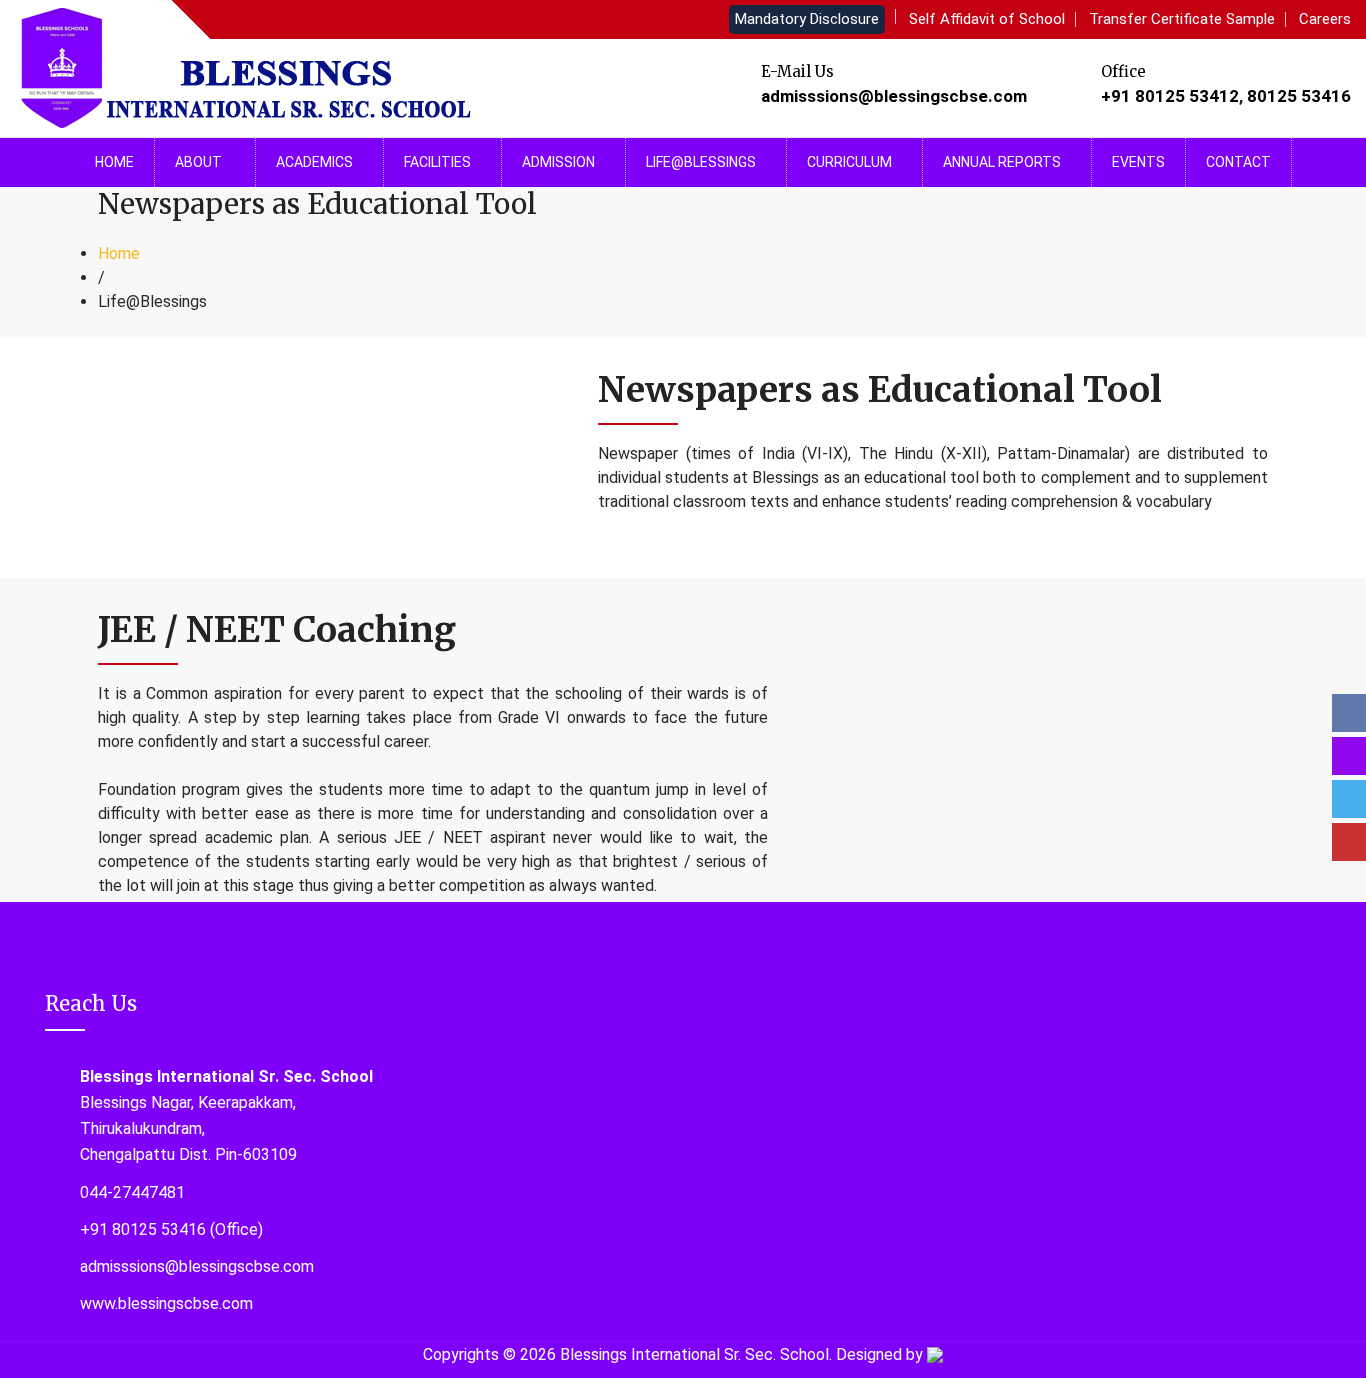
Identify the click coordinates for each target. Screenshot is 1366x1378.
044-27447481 (132, 1192)
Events (1138, 162)
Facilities (437, 162)
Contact (1238, 162)
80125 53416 (1299, 96)
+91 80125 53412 (1170, 96)
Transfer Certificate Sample (1182, 19)
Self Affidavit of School (987, 19)
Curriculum (849, 162)
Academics (314, 162)
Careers (1325, 19)
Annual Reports (1002, 162)
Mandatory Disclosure (807, 19)
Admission (558, 162)
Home (114, 162)
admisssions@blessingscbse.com (894, 96)
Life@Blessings (701, 162)
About (200, 162)
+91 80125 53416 (143, 1229)
